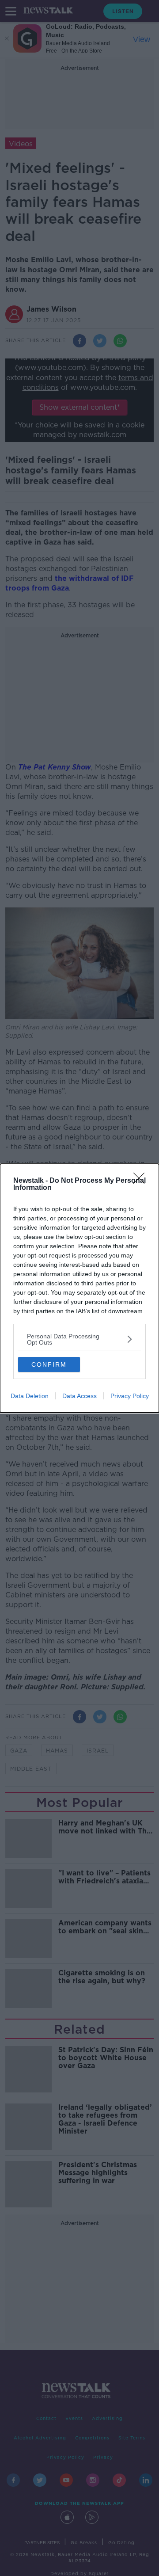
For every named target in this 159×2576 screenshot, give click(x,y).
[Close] (142, 1181)
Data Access (79, 1396)
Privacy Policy (130, 1396)
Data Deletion (30, 1396)
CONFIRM (49, 1364)
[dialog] (79, 1288)
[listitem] (79, 1339)
